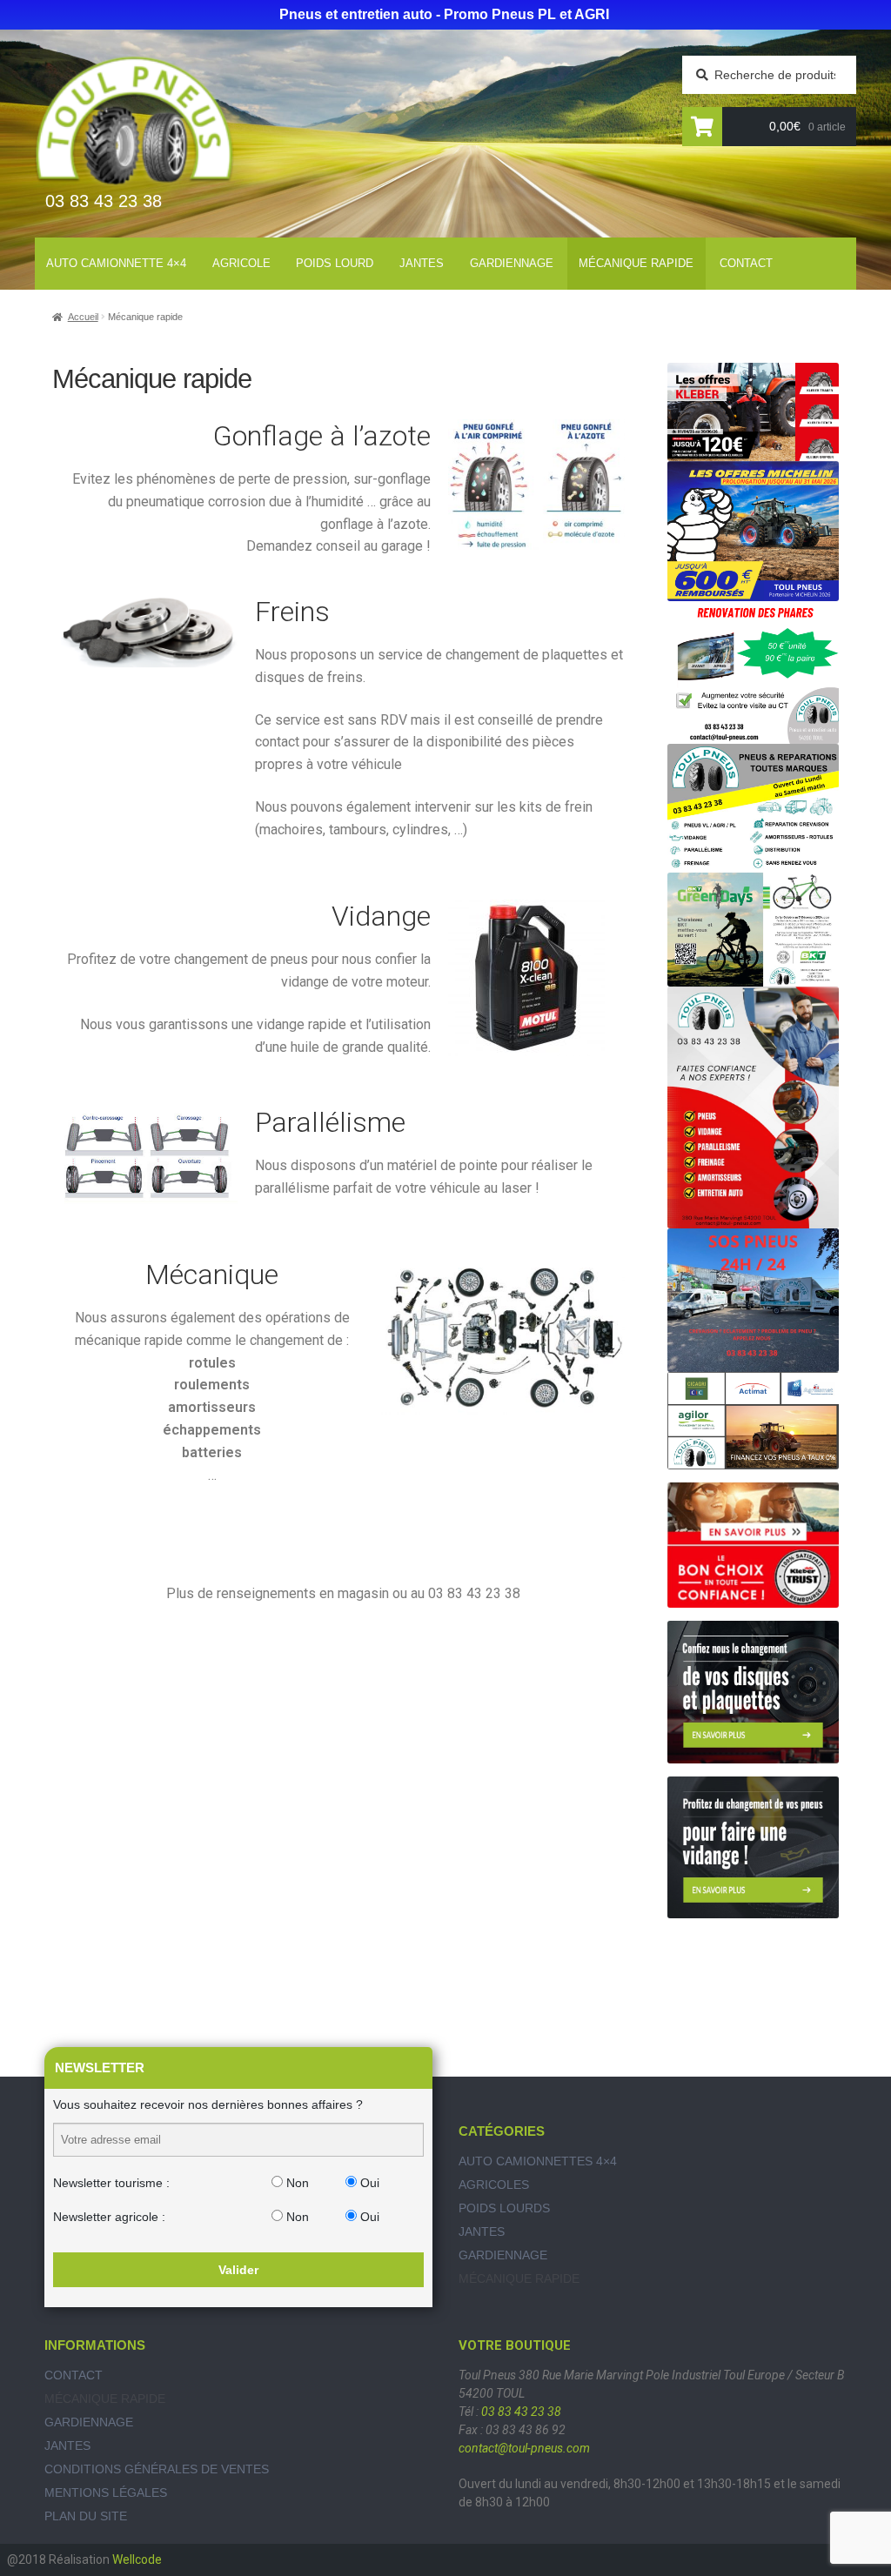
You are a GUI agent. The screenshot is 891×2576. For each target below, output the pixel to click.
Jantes (422, 263)
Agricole (241, 263)
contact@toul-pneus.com (524, 2448)
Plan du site (86, 2516)
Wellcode (137, 2559)
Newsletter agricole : (109, 2217)
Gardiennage (512, 263)
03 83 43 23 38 (521, 2412)
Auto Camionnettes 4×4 (538, 2161)
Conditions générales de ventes (157, 2469)
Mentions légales (106, 2492)
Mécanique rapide (636, 263)
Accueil (83, 317)
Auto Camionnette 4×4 (116, 263)
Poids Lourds (504, 2208)
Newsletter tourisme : (111, 2183)
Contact (746, 263)
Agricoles (494, 2185)
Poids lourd (335, 263)
